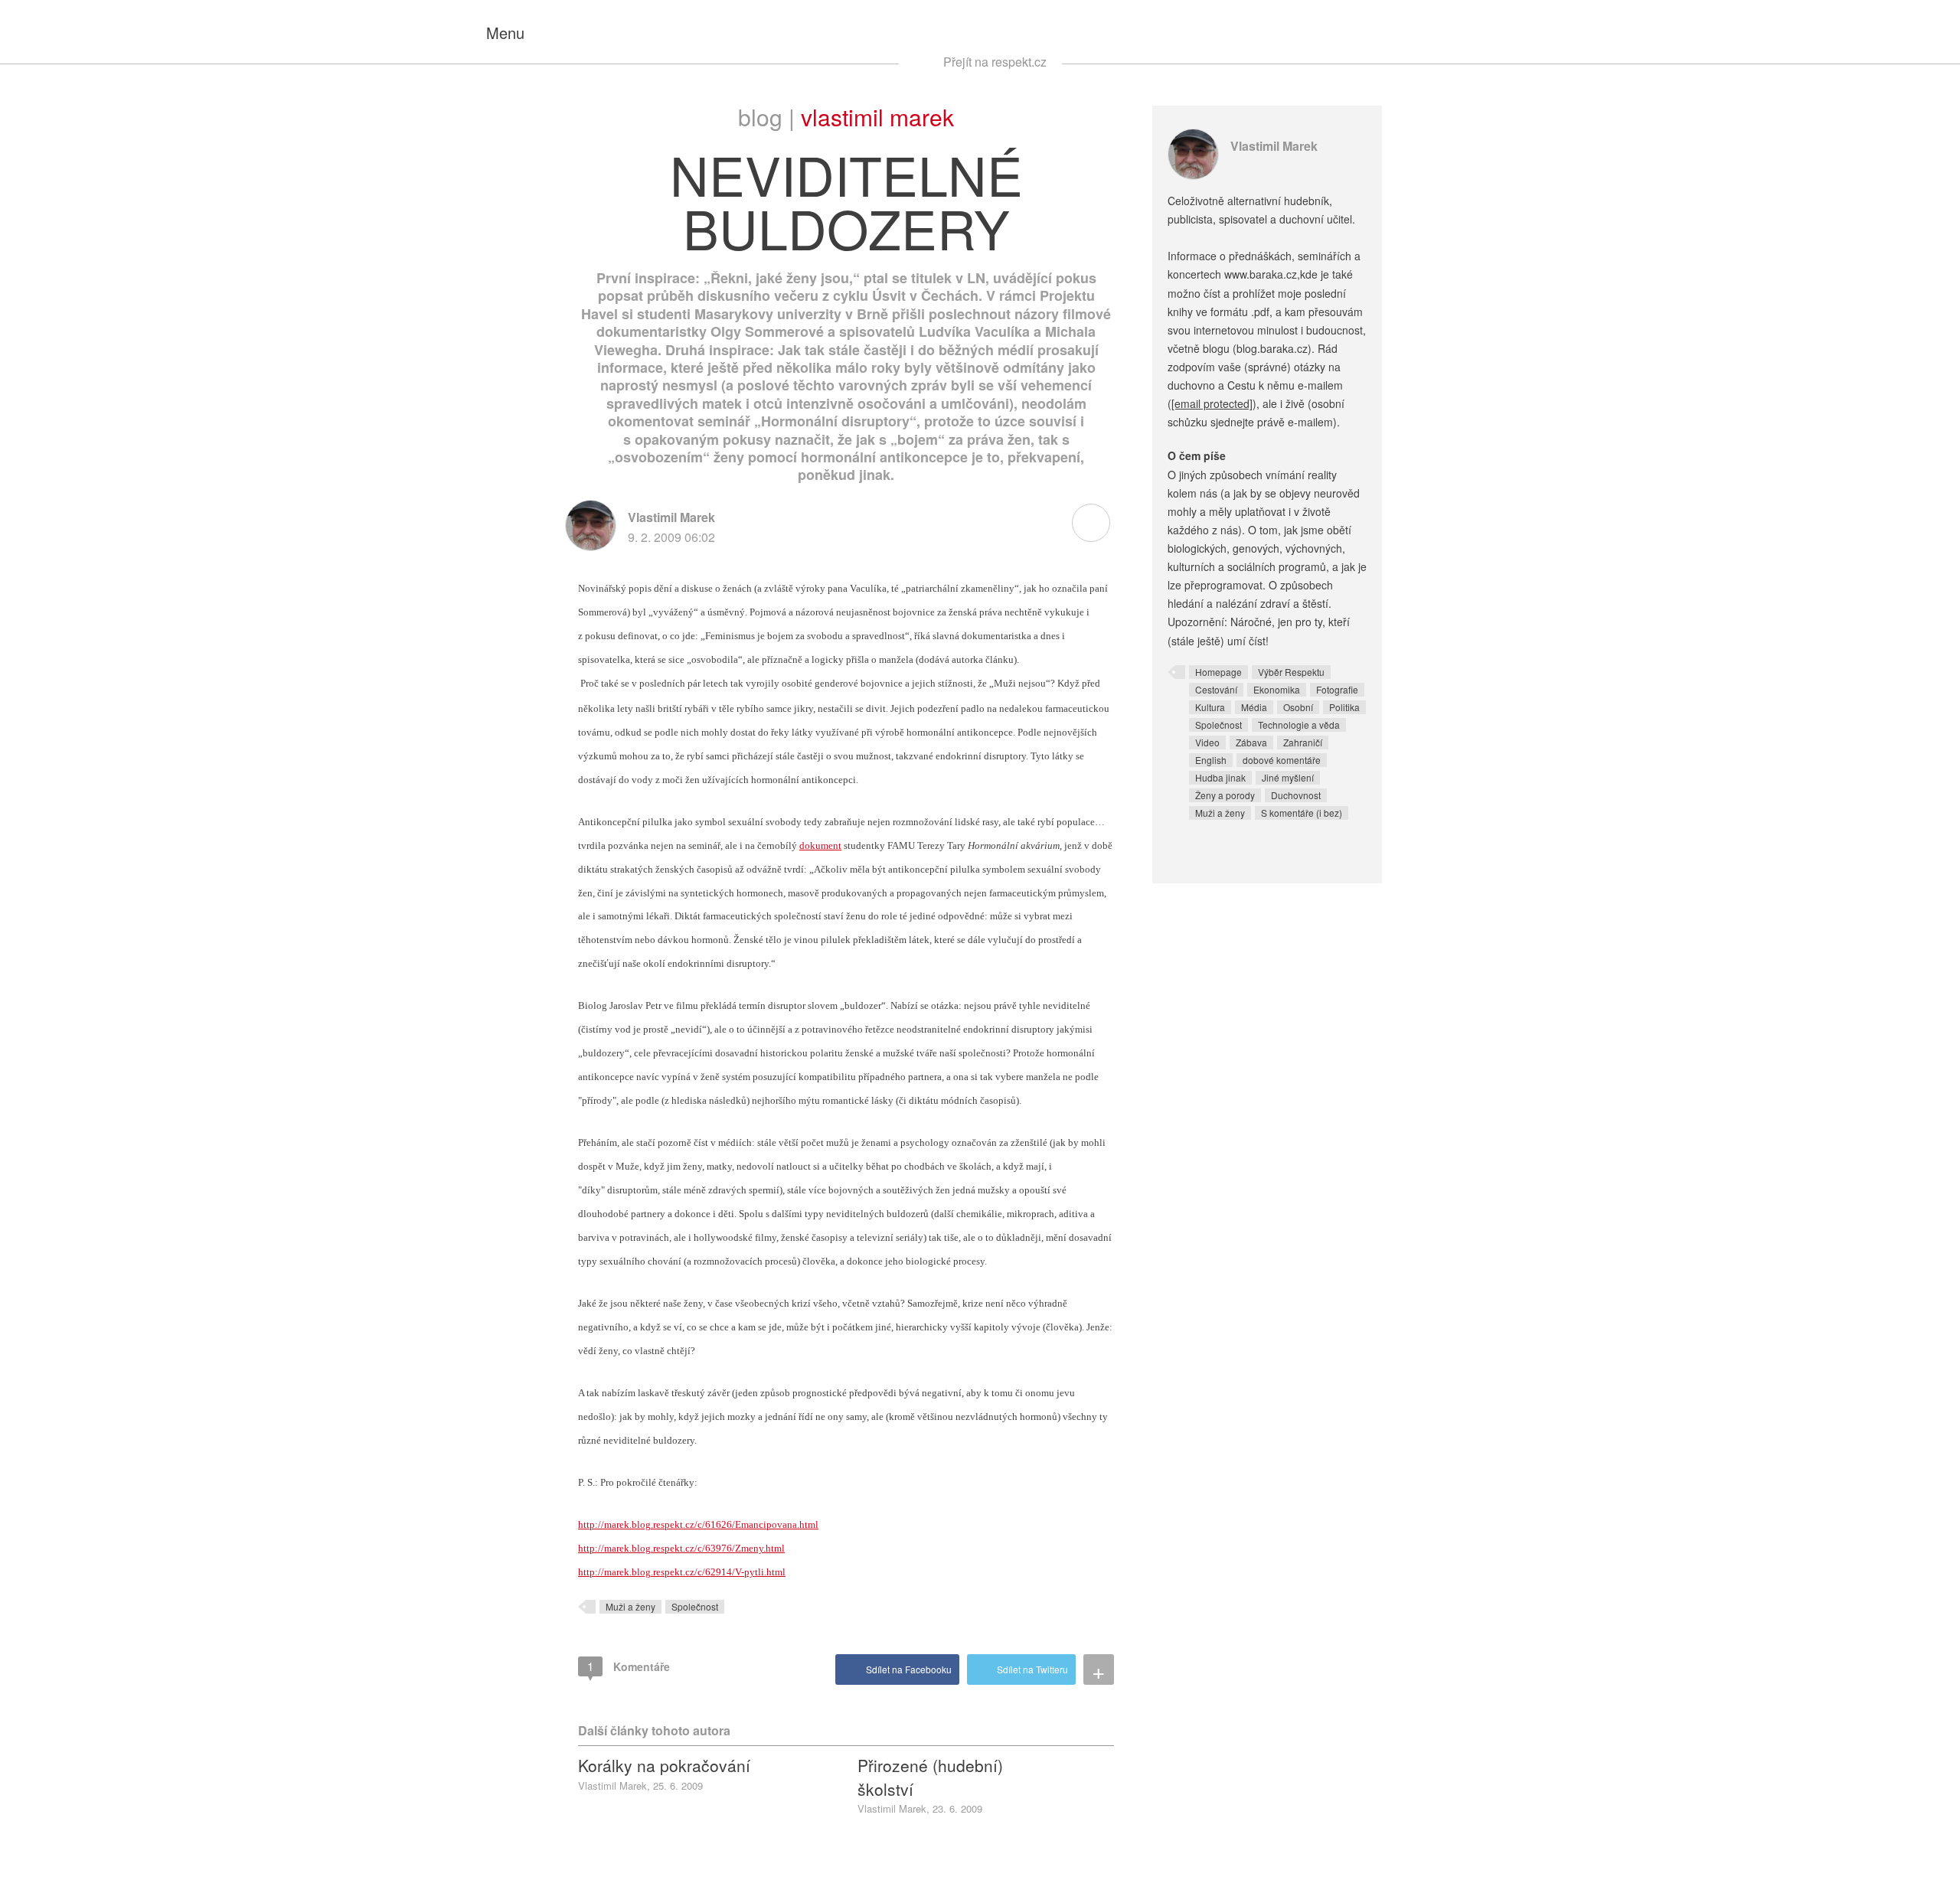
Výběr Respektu (1291, 672)
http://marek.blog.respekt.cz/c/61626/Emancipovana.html (698, 1524)
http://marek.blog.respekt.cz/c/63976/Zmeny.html (681, 1548)
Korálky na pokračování (664, 1765)
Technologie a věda (1299, 725)
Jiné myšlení (1288, 777)
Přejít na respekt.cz (995, 62)
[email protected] (1212, 403)
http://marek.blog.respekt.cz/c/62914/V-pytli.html (682, 1572)
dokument (820, 845)
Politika (1344, 707)
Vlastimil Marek (877, 117)
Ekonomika (1277, 689)
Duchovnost (1296, 795)
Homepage (1218, 672)
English (1211, 760)
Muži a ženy (630, 1606)
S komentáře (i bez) (1302, 813)
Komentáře (629, 1666)
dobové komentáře (1282, 760)
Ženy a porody (1225, 795)
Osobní (1298, 707)
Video (1207, 742)
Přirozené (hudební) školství (930, 1777)
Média (1254, 707)
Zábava (1251, 742)
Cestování (1216, 689)
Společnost (695, 1606)
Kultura (1210, 707)
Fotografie (1337, 689)
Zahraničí (1303, 742)
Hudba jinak (1220, 777)
